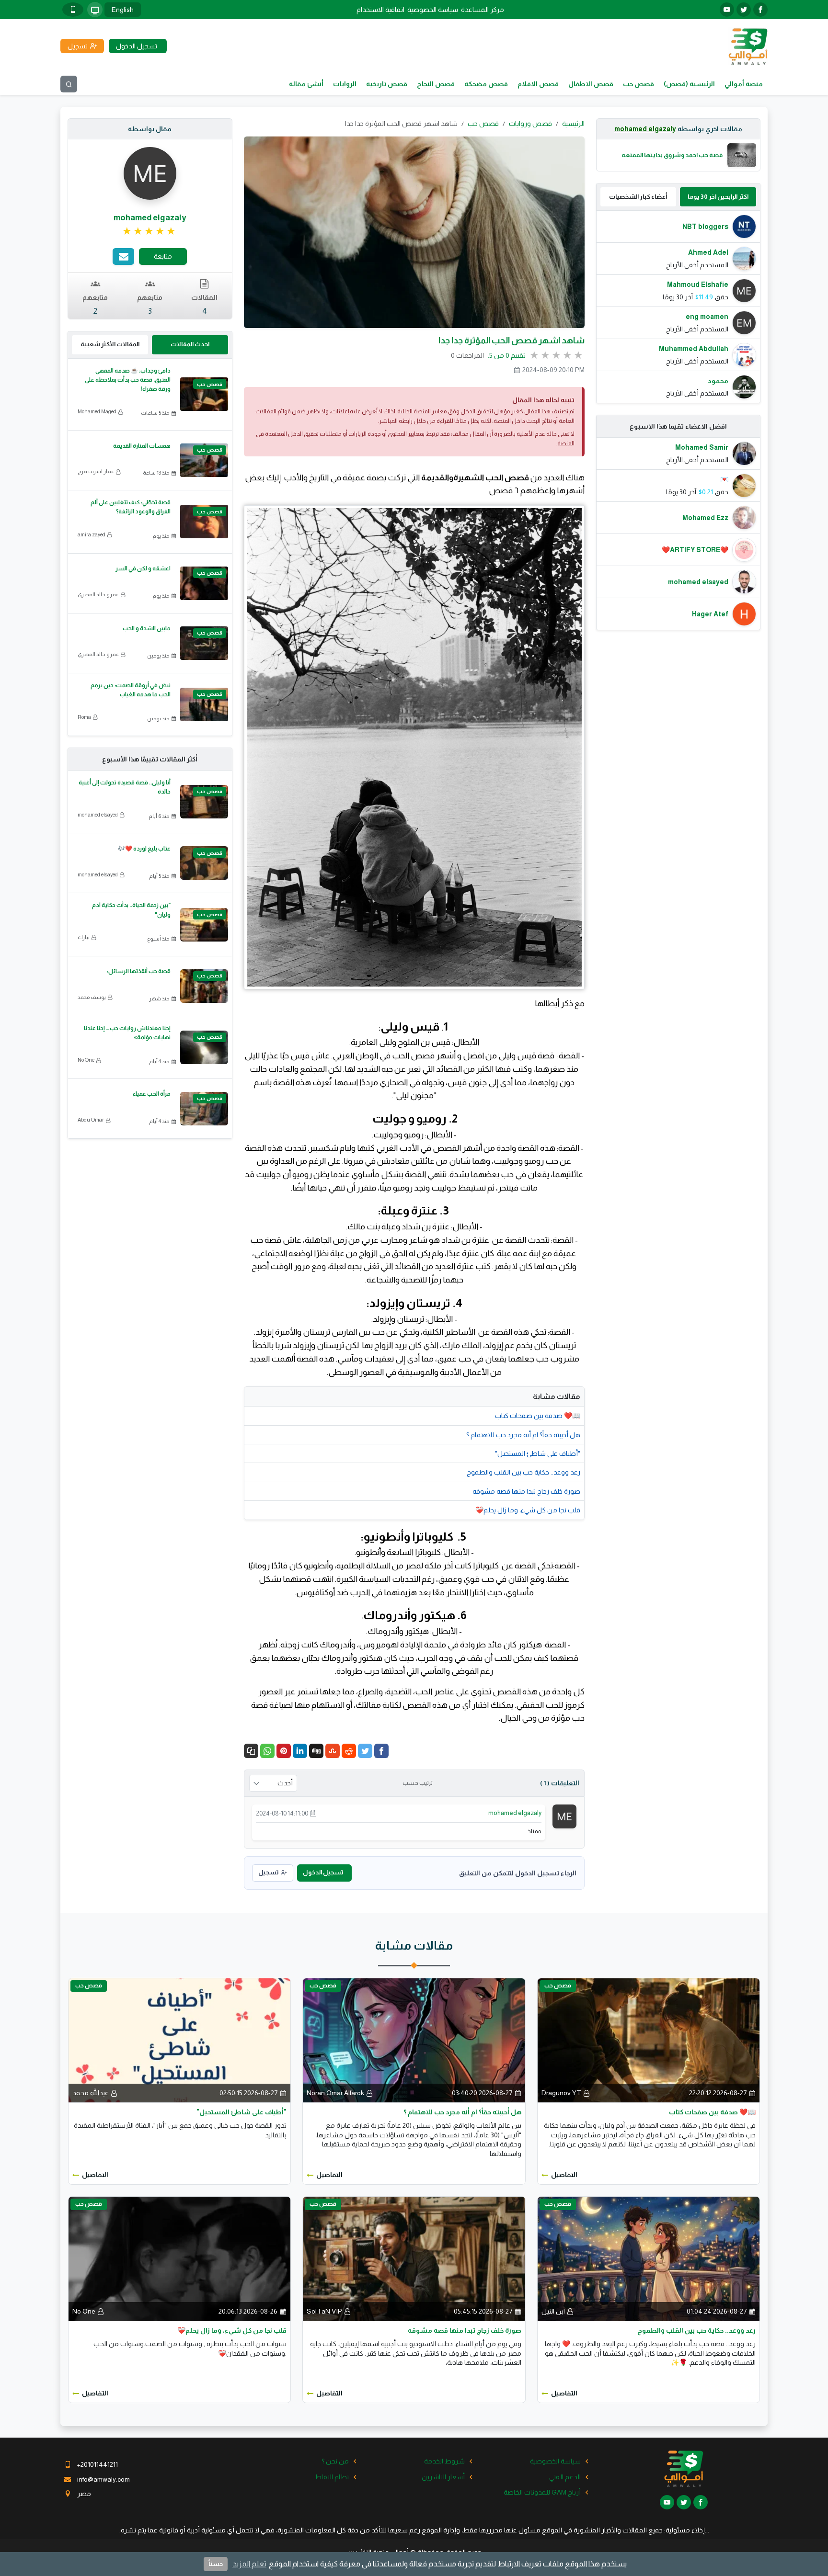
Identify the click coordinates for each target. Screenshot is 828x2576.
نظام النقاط (332, 2477)
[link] (150, 231)
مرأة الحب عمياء (152, 1094)
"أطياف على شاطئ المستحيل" (538, 1453)
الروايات (345, 84)
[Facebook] (381, 1751)
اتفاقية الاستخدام (380, 10)
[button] (251, 1751)
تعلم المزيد (249, 2564)
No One (86, 1060)
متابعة (163, 256)
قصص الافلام (538, 84)
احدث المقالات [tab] (190, 344)
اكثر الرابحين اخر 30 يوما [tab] (718, 197)
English (123, 10)
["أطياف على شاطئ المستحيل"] (179, 2040)
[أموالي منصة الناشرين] (748, 45)
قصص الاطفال (591, 84)
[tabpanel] (678, 307)
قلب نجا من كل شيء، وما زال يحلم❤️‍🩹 (528, 1510)
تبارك (84, 937)
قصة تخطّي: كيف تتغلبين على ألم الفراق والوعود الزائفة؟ (131, 507)
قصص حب (638, 84)
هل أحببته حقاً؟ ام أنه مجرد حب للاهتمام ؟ (523, 1435)
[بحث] (69, 84)
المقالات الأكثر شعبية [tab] (110, 344)
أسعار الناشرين (443, 2477)
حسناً (216, 2564)
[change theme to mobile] (73, 10)
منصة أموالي (744, 84)
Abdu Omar (91, 1120)
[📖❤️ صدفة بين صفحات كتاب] (649, 2040)
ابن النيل (553, 2311)
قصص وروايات (530, 124)
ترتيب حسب (418, 1783)
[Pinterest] (284, 1751)
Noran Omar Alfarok (335, 2093)
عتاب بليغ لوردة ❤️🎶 (144, 849)
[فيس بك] (760, 10)
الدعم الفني (565, 2477)
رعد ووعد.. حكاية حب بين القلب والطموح (523, 1472)
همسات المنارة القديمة (142, 446)
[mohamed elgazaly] (564, 1816)
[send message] (123, 256)
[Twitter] (365, 1751)
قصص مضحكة (486, 84)
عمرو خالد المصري (98, 594)
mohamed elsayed (98, 815)
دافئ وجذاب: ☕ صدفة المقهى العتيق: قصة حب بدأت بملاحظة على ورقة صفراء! (128, 380)
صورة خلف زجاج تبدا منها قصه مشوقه (526, 1491)
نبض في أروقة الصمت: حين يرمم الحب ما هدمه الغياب (131, 690)
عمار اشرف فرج (96, 471)
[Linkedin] (300, 1751)
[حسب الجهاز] (95, 10)
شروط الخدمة (444, 2461)
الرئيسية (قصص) (689, 84)
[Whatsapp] (267, 1751)
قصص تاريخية (387, 84)
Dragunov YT (561, 2093)
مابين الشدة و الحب (147, 628)
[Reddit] (349, 1751)
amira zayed (92, 534)
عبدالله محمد (91, 2093)
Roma (84, 717)
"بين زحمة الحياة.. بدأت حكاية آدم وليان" (131, 910)
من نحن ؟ (335, 2461)
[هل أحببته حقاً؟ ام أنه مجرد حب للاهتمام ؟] (414, 2040)
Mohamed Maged (97, 411)
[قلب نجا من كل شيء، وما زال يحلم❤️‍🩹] (179, 2258)
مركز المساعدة (483, 10)
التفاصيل (564, 2175)
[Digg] (316, 1751)
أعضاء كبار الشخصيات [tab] (638, 197)
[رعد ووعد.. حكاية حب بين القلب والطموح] (649, 2258)
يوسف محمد (92, 997)
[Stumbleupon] (333, 1751)
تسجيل (268, 1872)
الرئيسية (573, 124)
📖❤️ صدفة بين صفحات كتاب (538, 1416)
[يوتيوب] (727, 10)
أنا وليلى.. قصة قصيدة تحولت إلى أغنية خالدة (125, 787)
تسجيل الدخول (323, 1872)
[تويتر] (744, 10)
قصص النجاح (436, 84)
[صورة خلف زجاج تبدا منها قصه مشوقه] (414, 2258)
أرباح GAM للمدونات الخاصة (542, 2492)
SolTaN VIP (324, 2311)
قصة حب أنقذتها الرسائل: (139, 971)
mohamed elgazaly (645, 129)
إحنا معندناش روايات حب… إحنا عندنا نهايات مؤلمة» (127, 1033)
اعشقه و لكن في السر (143, 568)
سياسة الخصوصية (433, 10)
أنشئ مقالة (306, 84)
